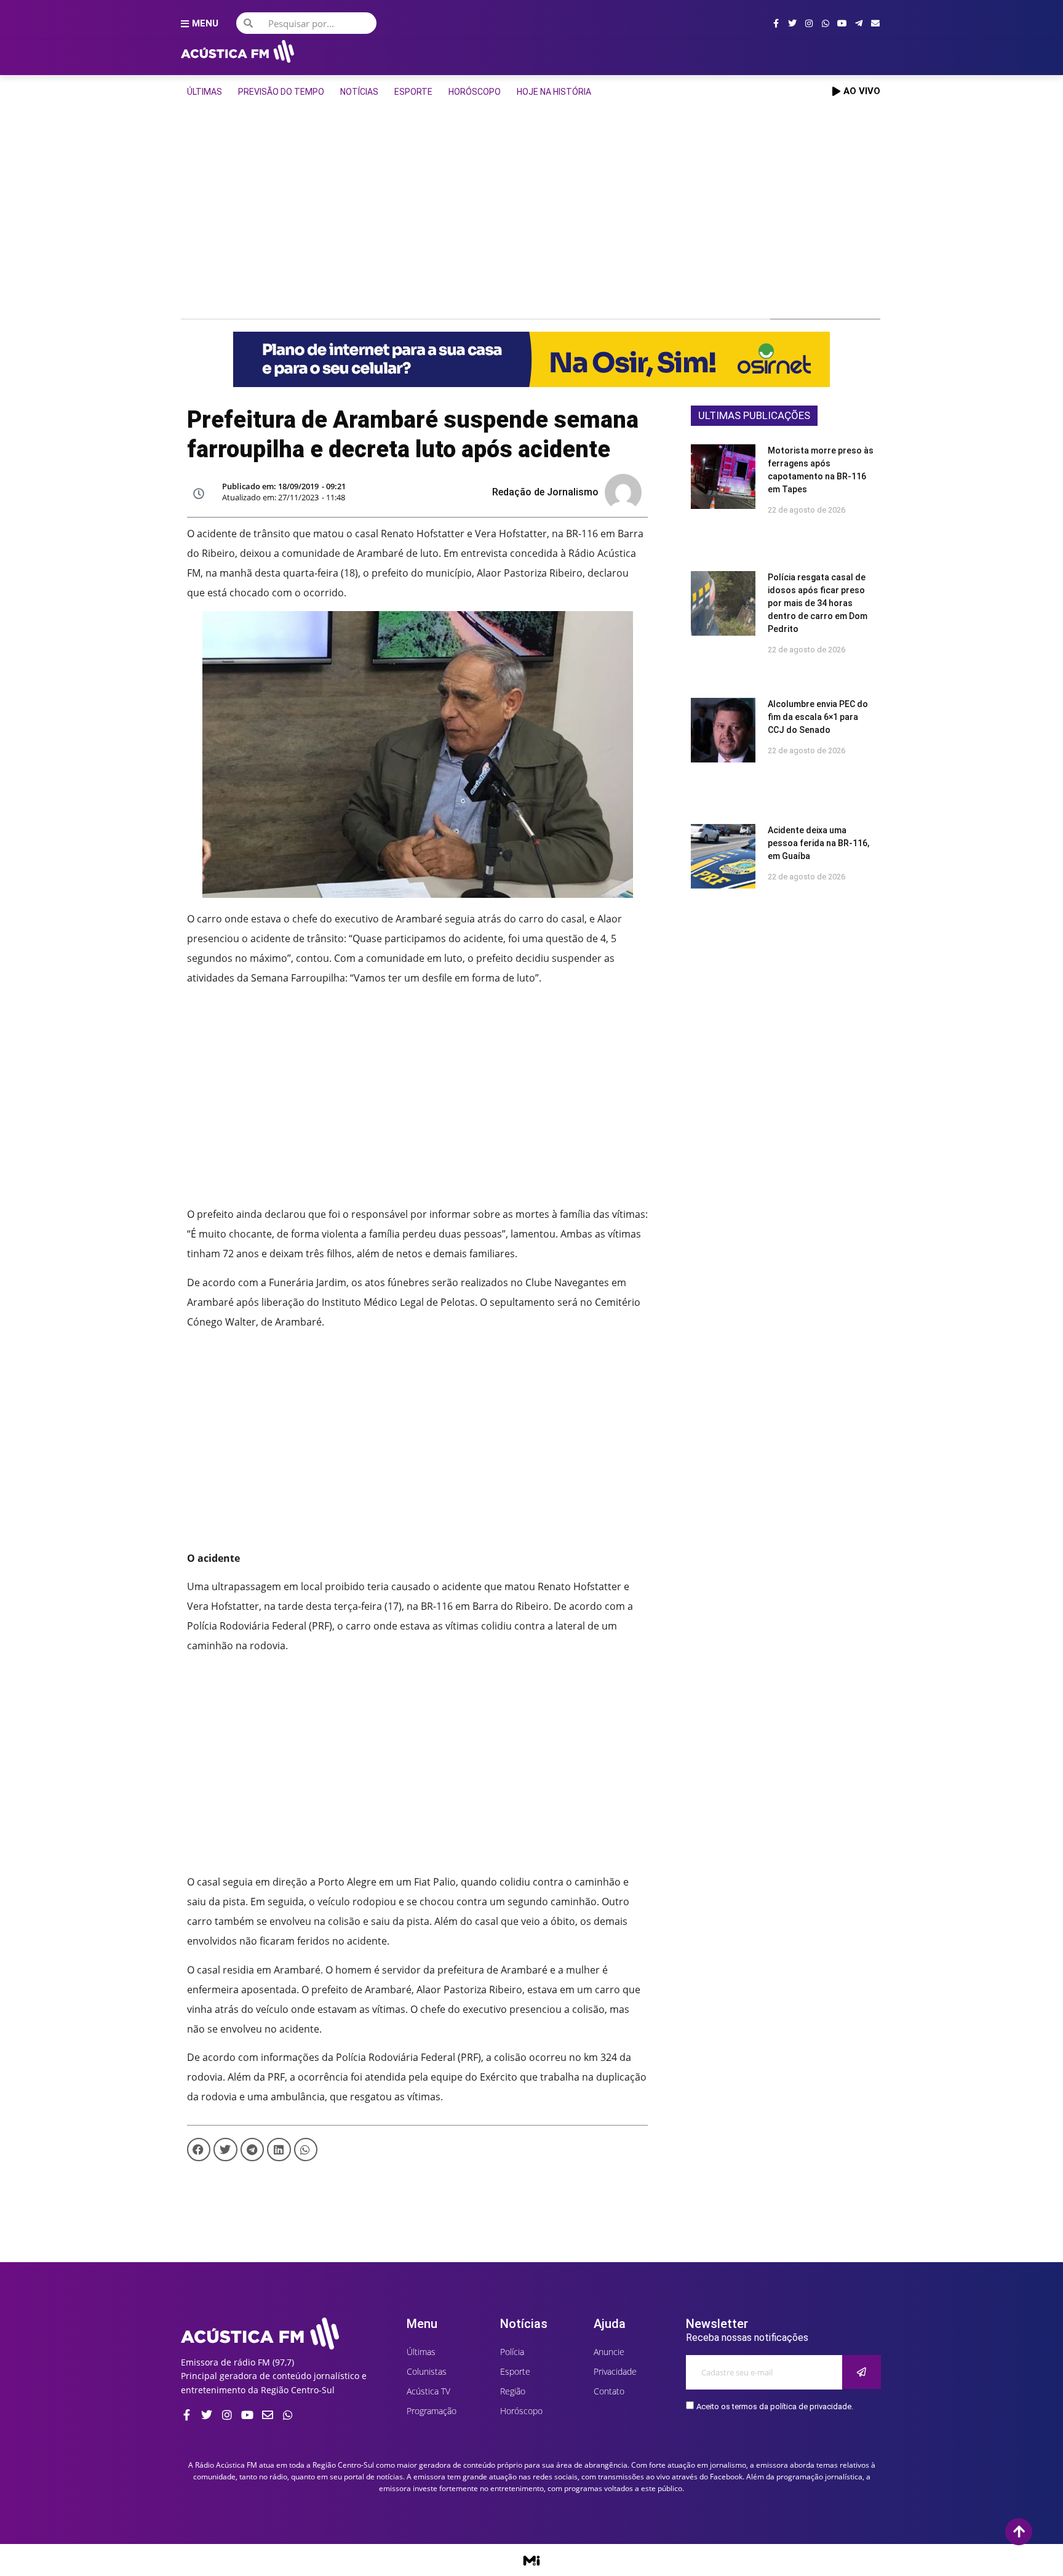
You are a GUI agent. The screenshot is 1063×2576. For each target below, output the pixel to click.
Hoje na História (554, 92)
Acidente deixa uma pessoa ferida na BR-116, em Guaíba (818, 843)
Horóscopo (475, 92)
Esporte (413, 92)
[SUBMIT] (862, 2372)
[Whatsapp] (826, 23)
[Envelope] (875, 23)
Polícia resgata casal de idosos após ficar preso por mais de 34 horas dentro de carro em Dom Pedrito (818, 603)
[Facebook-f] (776, 23)
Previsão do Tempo (281, 92)
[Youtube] (842, 23)
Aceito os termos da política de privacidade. (775, 2406)
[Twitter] (792, 23)
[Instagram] (809, 23)
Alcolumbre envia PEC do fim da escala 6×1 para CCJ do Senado (818, 717)
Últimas (205, 92)
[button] (199, 2150)
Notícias (359, 92)
